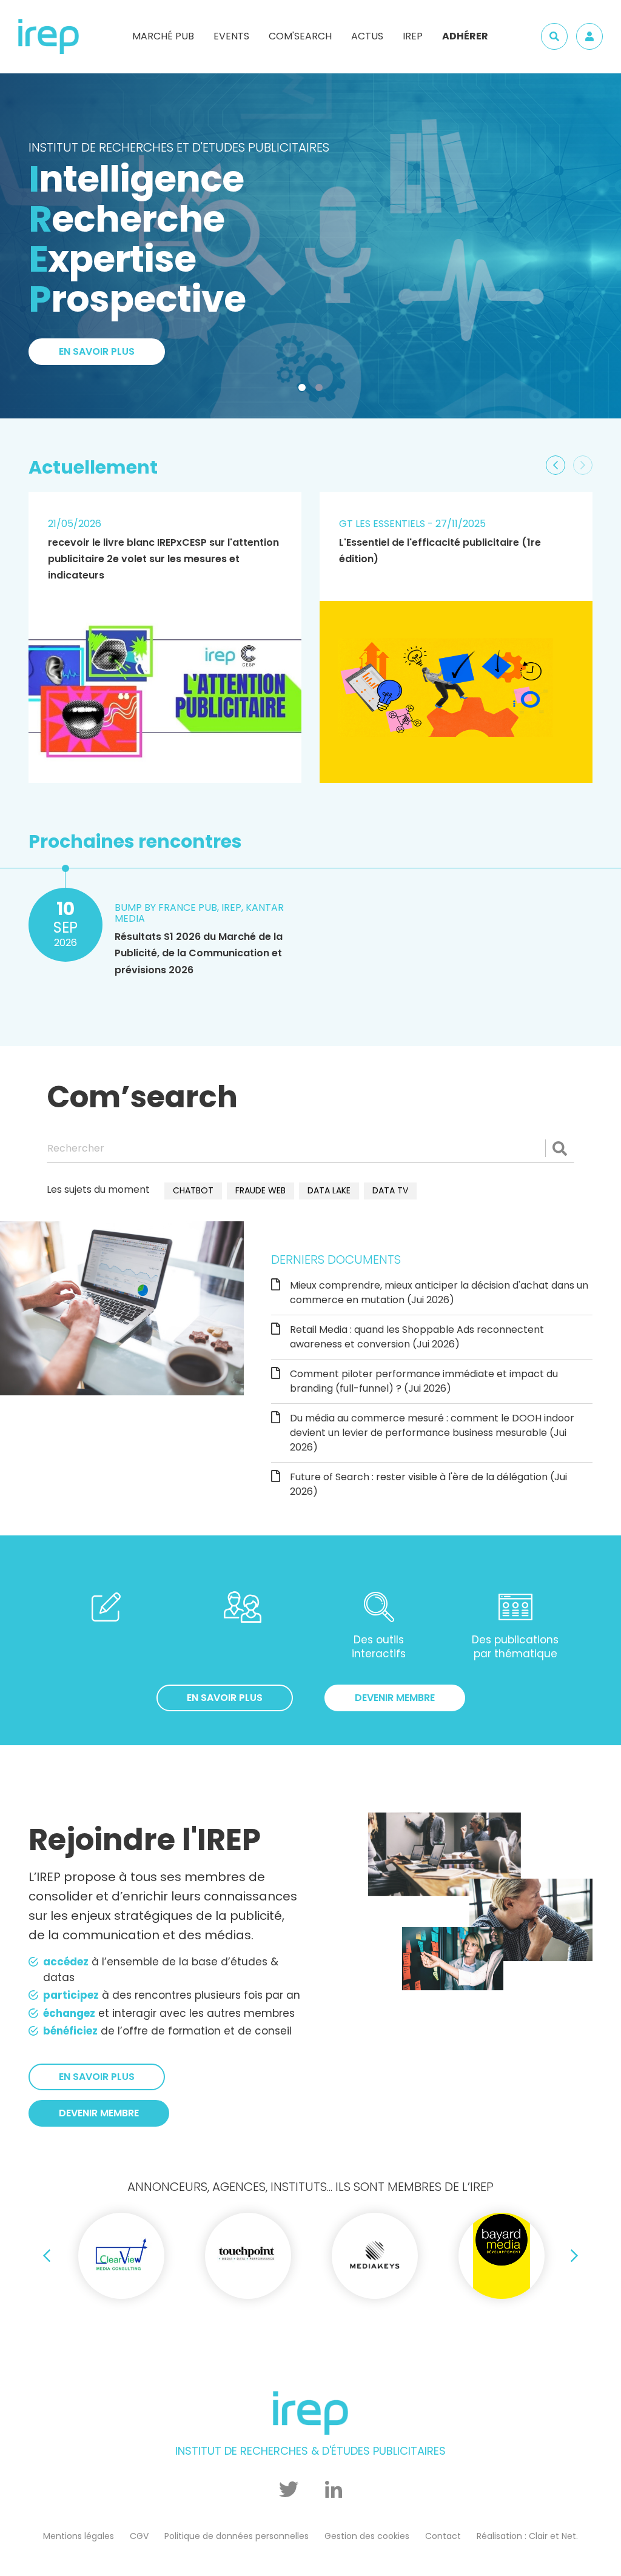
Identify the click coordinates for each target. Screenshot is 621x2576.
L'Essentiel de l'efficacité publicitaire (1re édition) (440, 551)
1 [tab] (304, 390)
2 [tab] (321, 390)
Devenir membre (395, 1698)
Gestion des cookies (367, 2536)
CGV (139, 2536)
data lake (329, 1190)
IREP (413, 36)
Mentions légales (79, 2536)
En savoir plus (97, 186)
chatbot (193, 1190)
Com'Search (300, 36)
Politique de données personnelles (237, 2536)
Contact (443, 2536)
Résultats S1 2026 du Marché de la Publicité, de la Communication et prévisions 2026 (199, 953)
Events (231, 36)
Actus (367, 36)
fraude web (260, 1190)
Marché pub (163, 36)
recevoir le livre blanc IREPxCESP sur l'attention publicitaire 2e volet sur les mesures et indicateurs (163, 559)
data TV (390, 1190)
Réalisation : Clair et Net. (527, 2536)
